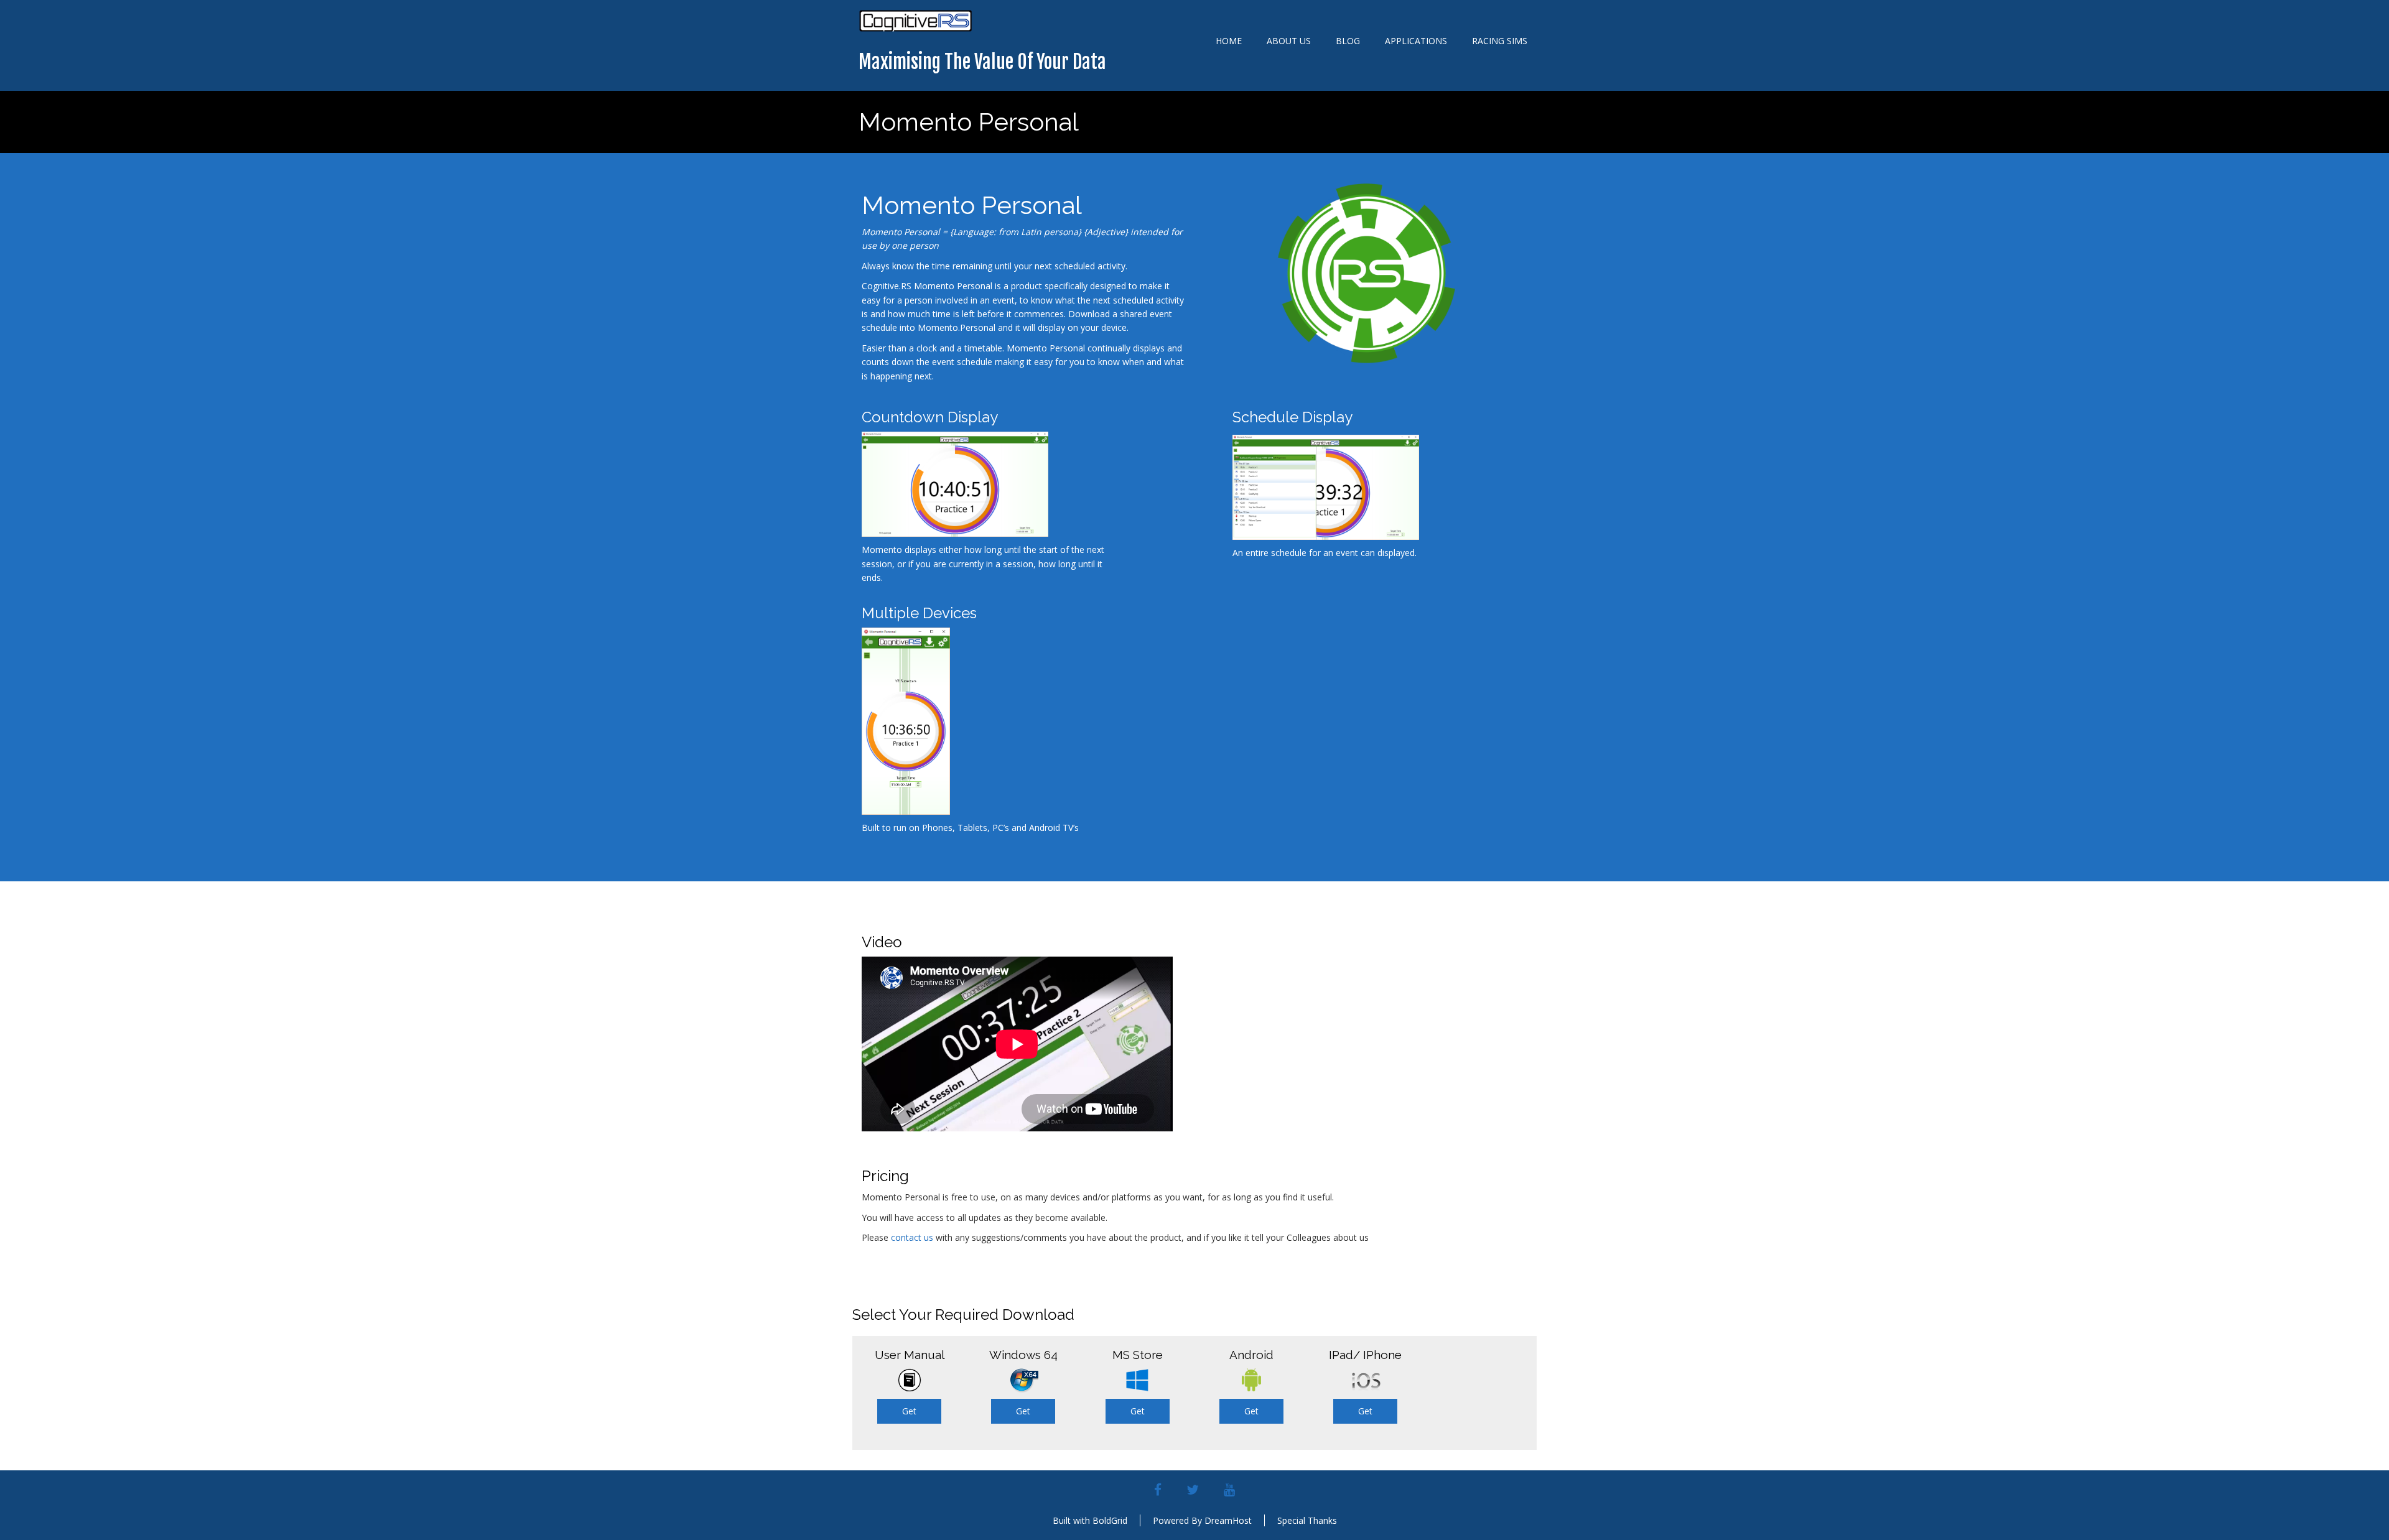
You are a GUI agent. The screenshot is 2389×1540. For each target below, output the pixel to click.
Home (1229, 41)
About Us (1289, 41)
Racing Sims (1500, 41)
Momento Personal (969, 122)
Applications (1416, 41)
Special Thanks (1307, 1520)
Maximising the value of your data (982, 62)
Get (909, 1411)
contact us (912, 1237)
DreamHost (1228, 1520)
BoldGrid (1110, 1520)
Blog (1348, 41)
